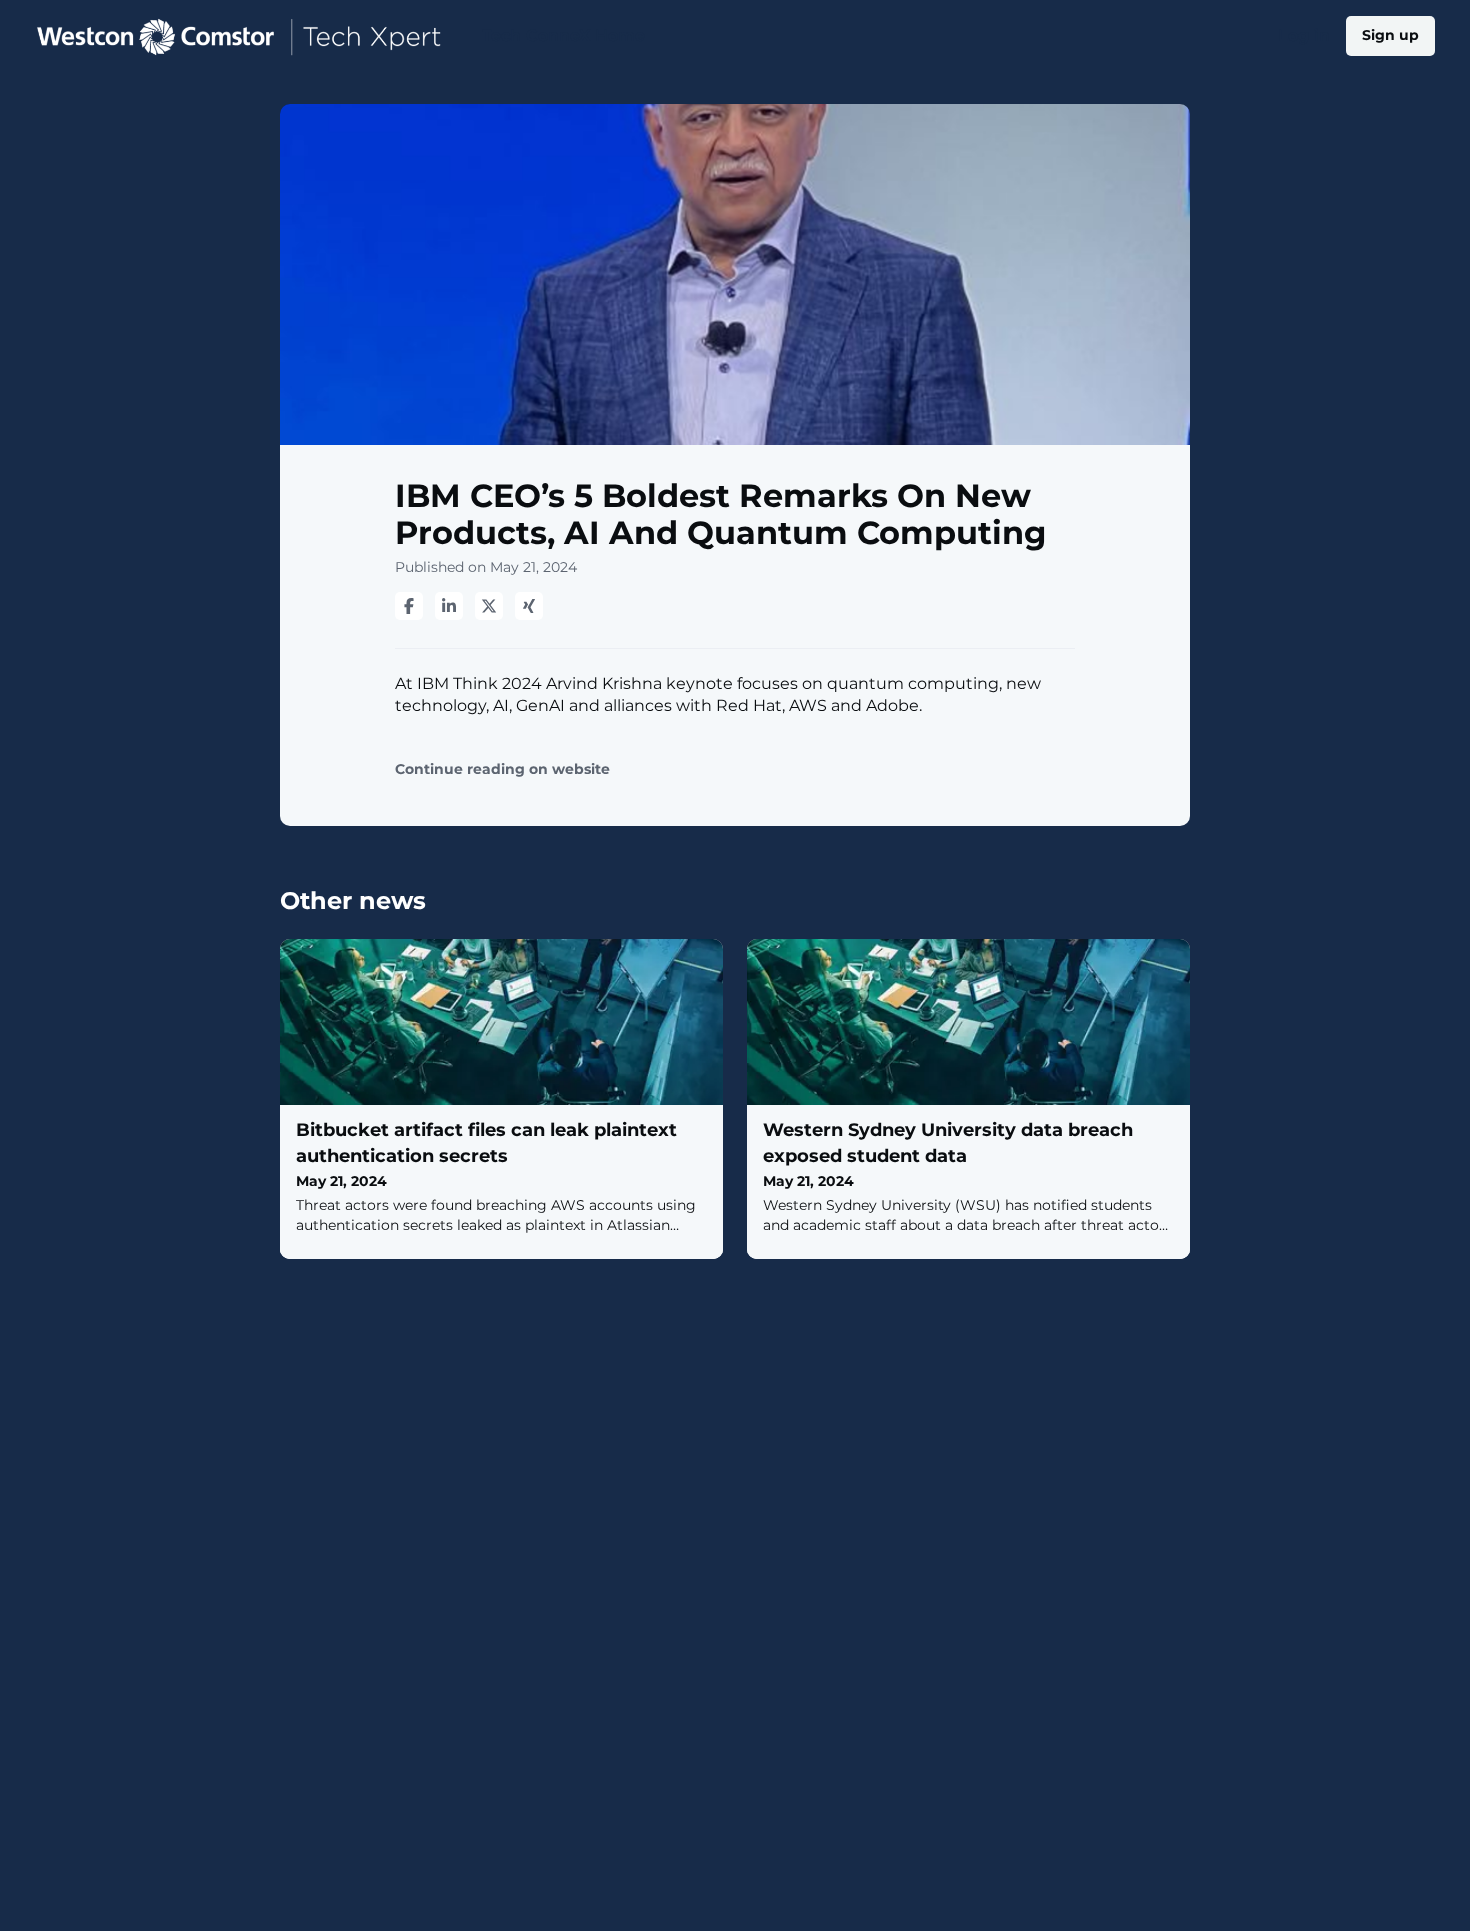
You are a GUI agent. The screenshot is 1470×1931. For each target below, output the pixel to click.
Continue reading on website (502, 769)
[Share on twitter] (489, 606)
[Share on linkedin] (449, 606)
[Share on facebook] (409, 606)
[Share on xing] (529, 606)
